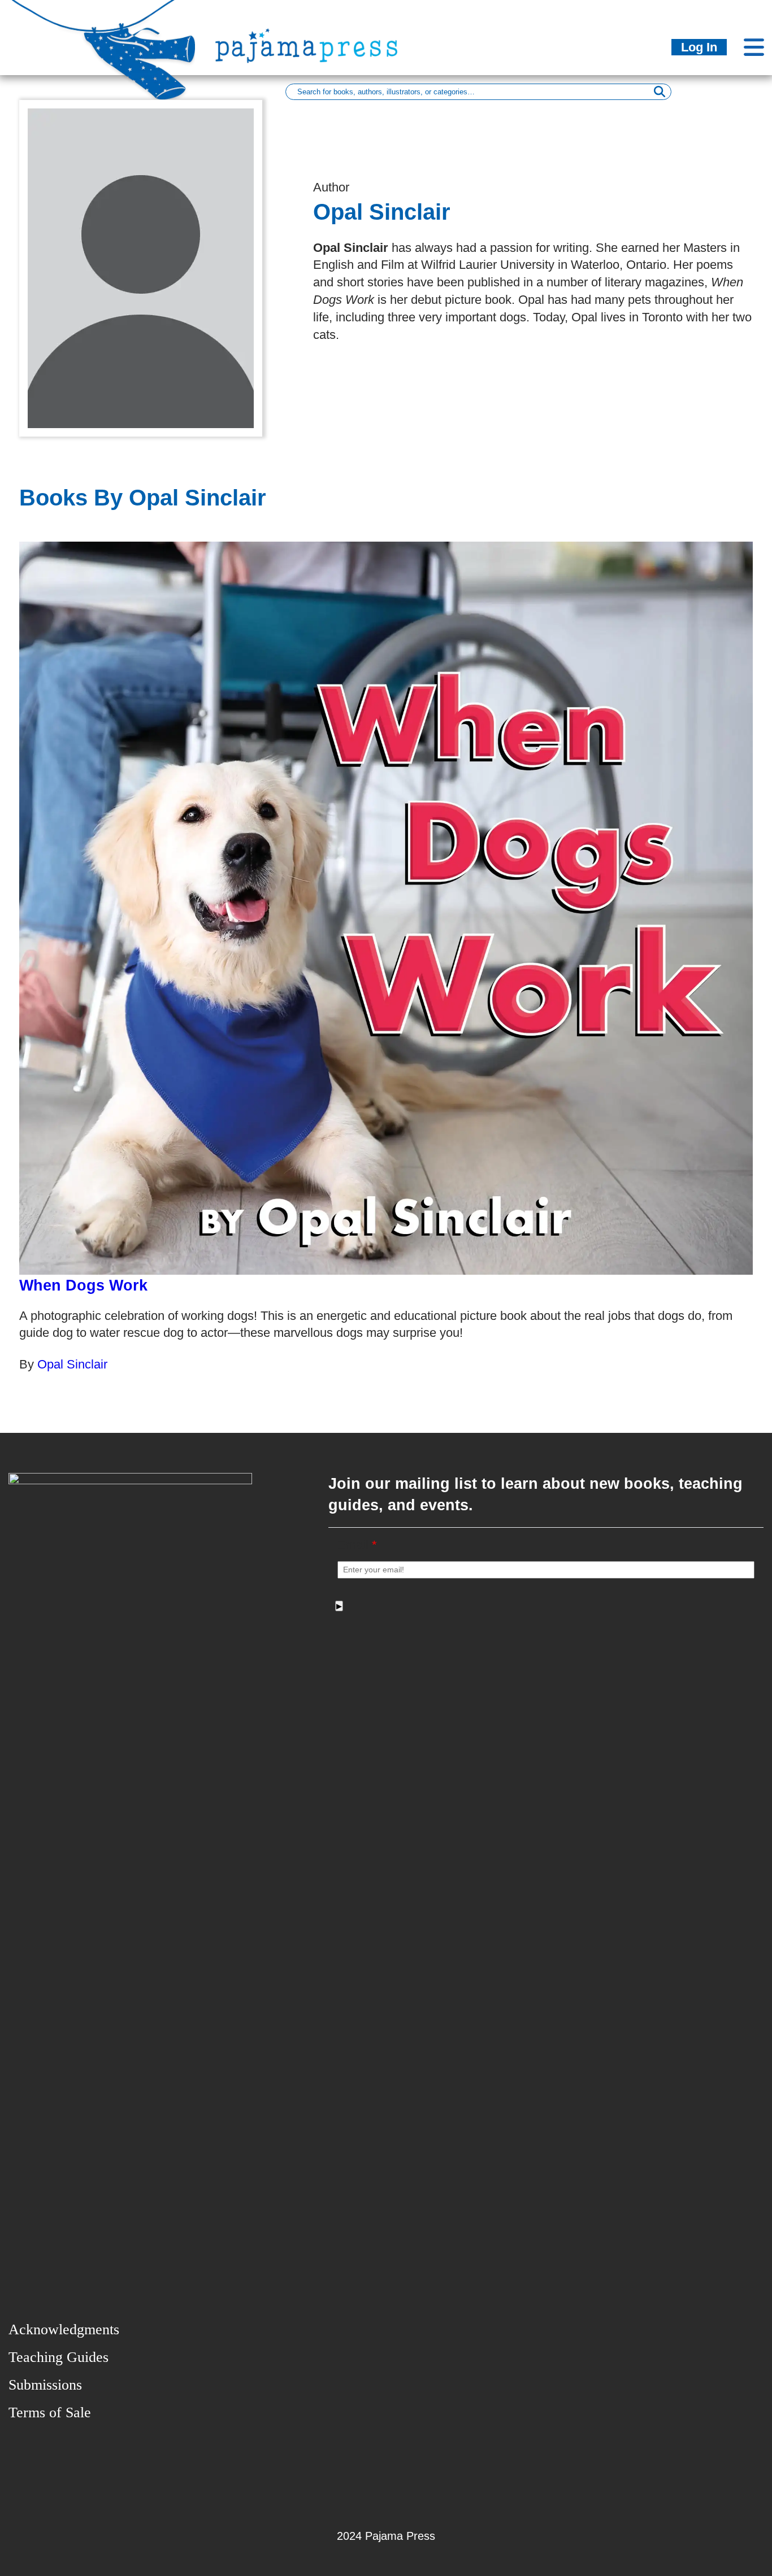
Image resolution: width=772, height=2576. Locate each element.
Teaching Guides (58, 2357)
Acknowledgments (64, 2329)
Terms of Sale (50, 2412)
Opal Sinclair (72, 1364)
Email (357, 1545)
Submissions (45, 2385)
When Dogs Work (83, 1285)
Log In (699, 47)
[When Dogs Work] (386, 908)
